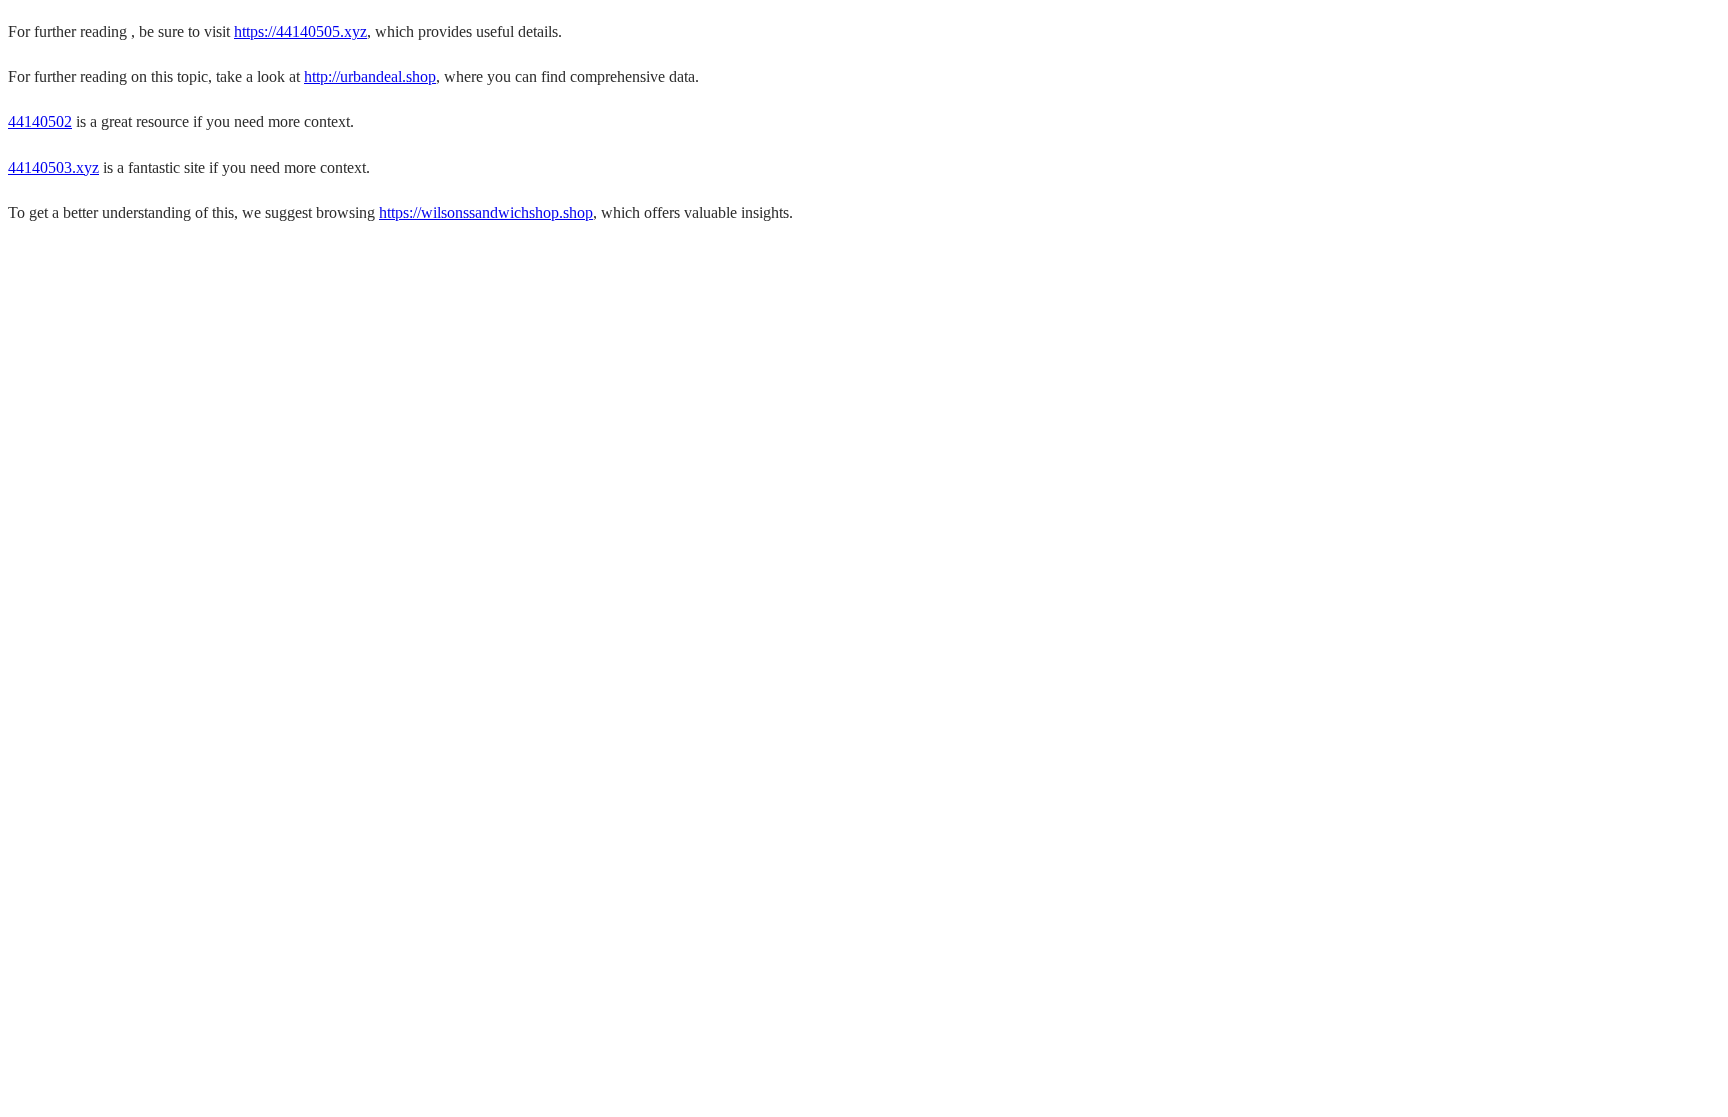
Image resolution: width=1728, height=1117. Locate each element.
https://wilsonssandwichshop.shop (486, 212)
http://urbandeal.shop (370, 76)
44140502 (40, 121)
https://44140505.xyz (300, 31)
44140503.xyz (53, 167)
